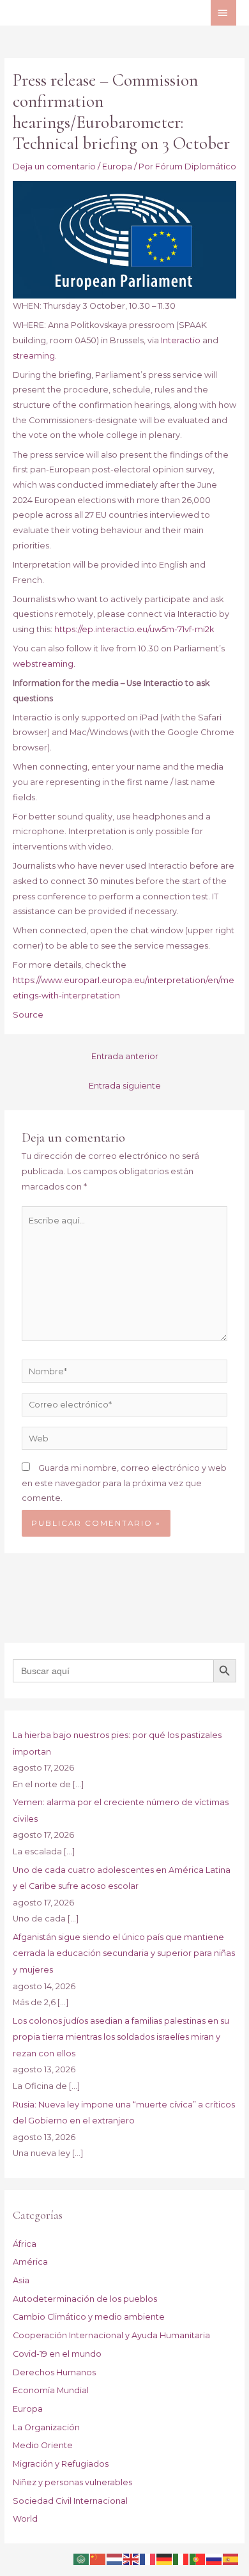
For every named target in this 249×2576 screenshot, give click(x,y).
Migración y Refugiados (61, 2464)
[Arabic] (82, 2558)
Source (28, 1015)
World (25, 2519)
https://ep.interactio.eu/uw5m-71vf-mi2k (134, 629)
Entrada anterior (125, 1056)
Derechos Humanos (54, 2372)
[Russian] (215, 2558)
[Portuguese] (198, 2558)
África (25, 2244)
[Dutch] (115, 2558)
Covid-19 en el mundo (57, 2354)
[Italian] (181, 2558)
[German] (165, 2558)
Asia (21, 2280)
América (30, 2262)
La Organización (46, 2427)
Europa (117, 167)
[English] (132, 2558)
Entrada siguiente (125, 1086)
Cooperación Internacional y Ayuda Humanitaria (111, 2335)
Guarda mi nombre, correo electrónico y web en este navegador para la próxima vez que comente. (124, 1483)
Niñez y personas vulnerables (72, 2482)
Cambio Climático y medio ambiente (89, 2317)
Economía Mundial (51, 2390)
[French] (148, 2558)
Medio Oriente (43, 2445)
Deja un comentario (54, 167)
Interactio (181, 340)
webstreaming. (44, 664)
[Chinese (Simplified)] (98, 2558)
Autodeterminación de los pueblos (85, 2299)
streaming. (35, 356)
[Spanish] (231, 2558)
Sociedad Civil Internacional (70, 2501)
